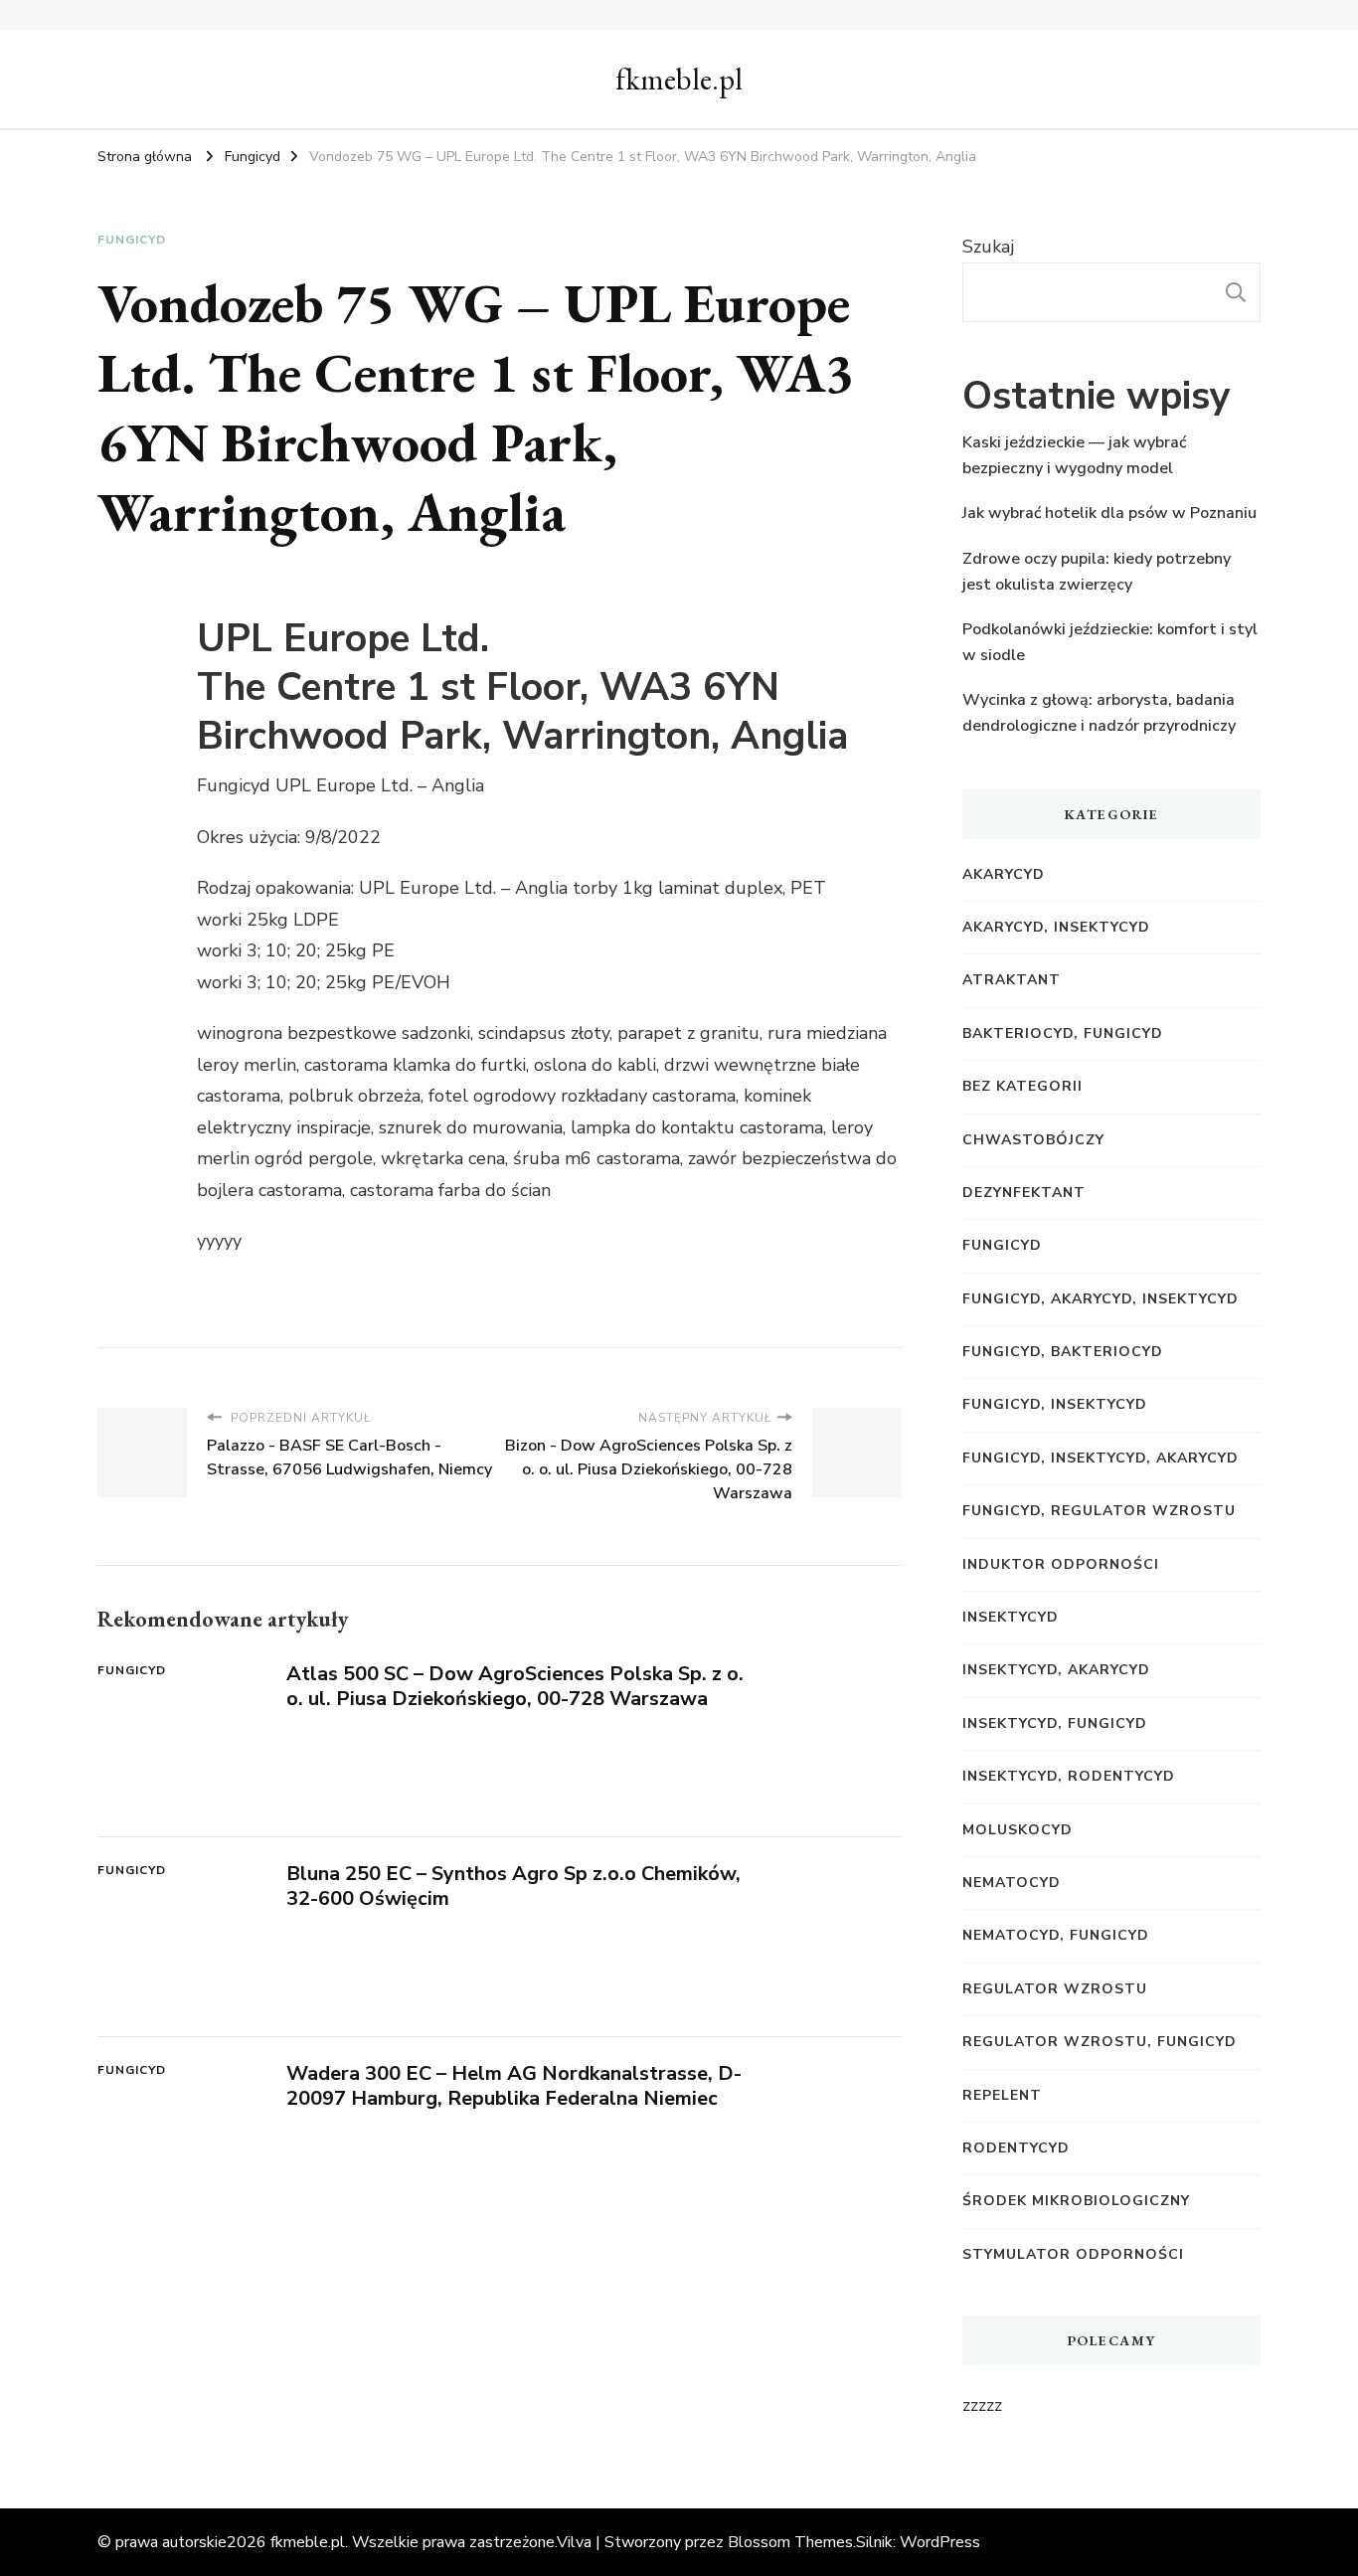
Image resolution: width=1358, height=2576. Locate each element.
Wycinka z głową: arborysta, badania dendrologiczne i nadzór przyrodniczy (1099, 713)
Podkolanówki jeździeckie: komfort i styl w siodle (1110, 642)
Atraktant (1012, 980)
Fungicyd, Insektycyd (1055, 1404)
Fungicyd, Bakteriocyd (1063, 1352)
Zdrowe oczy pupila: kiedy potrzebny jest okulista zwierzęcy (1097, 572)
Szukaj (988, 247)
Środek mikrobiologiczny (1076, 2201)
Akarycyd (1004, 874)
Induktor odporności (1061, 1564)
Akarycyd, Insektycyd (1056, 927)
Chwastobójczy (1033, 1140)
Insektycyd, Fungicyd (1055, 1723)
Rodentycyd (1016, 2148)
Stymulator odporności (1073, 2254)
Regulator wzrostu (1055, 1989)
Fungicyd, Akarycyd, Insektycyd (1101, 1299)
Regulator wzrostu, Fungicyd (1100, 2042)
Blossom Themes (790, 2542)
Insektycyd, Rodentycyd (1069, 1776)
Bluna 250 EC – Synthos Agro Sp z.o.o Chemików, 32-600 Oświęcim (513, 1886)
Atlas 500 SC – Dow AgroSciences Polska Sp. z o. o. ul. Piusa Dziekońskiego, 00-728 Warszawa (515, 1686)
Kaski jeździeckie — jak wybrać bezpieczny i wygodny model (1074, 455)
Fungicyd (132, 240)
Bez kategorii (1022, 1086)
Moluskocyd (1018, 1830)
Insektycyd (1011, 1617)
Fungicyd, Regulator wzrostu (1099, 1511)
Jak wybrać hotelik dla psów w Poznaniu (1109, 513)
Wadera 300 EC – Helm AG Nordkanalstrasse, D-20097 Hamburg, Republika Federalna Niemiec (514, 2086)
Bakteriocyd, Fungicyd (1063, 1033)
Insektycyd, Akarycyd (1056, 1670)
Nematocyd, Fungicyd (1056, 1935)
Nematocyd (1012, 1883)
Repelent (1002, 2095)
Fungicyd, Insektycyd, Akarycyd (1101, 1458)
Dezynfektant (1024, 1193)
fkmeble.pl (679, 79)
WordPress (940, 2542)
